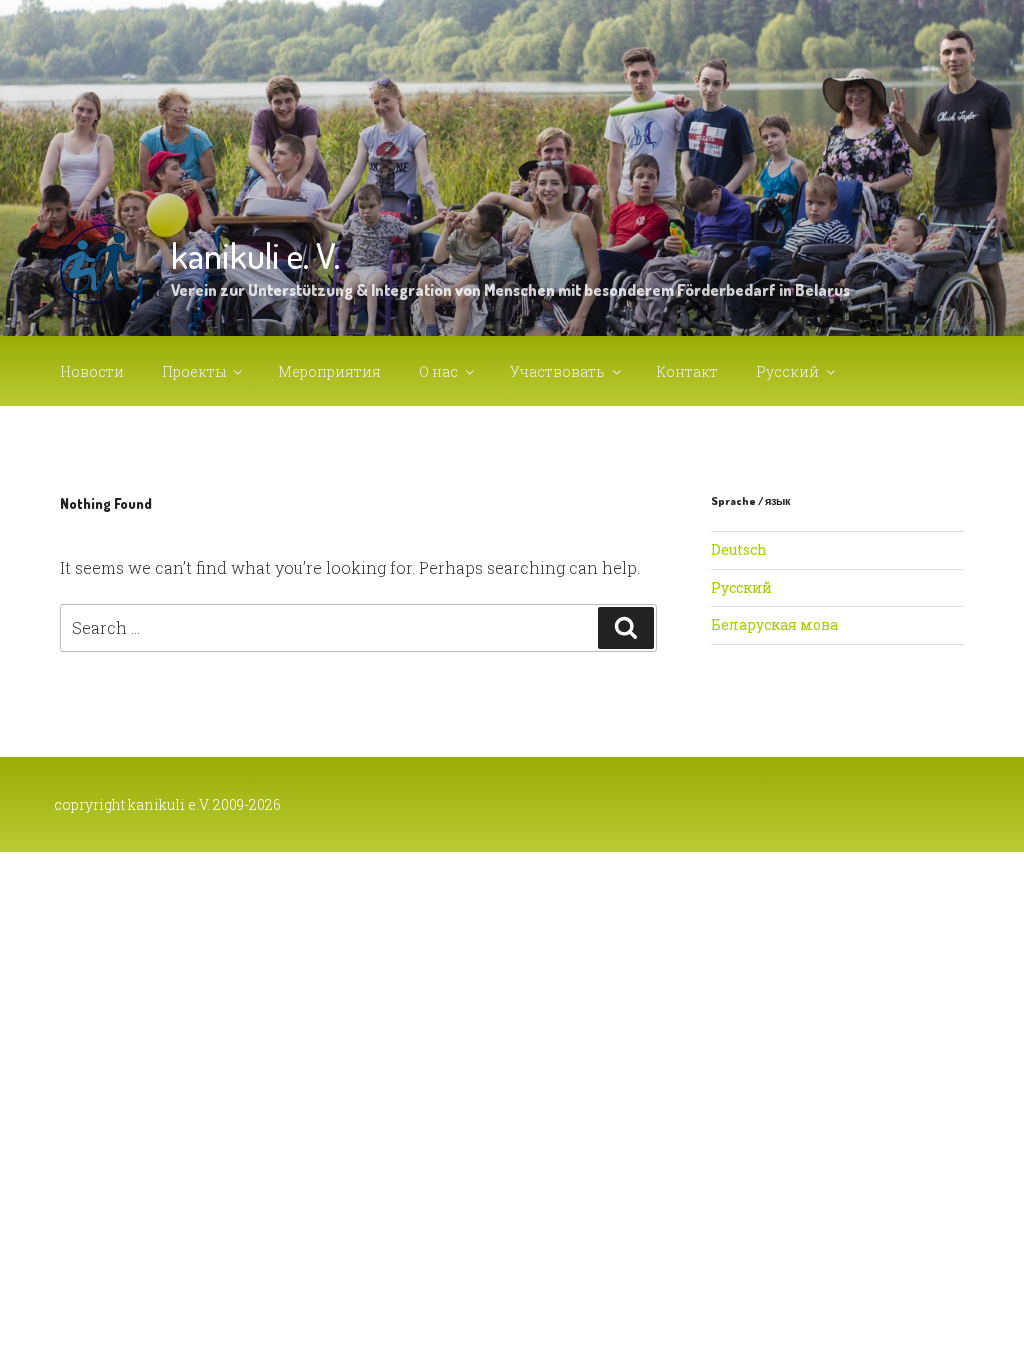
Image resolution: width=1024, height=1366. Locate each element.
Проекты (194, 371)
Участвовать (557, 371)
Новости (92, 371)
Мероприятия (329, 371)
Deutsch (739, 549)
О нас (438, 371)
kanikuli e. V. (255, 255)
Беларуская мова (774, 624)
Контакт (687, 371)
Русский (787, 371)
